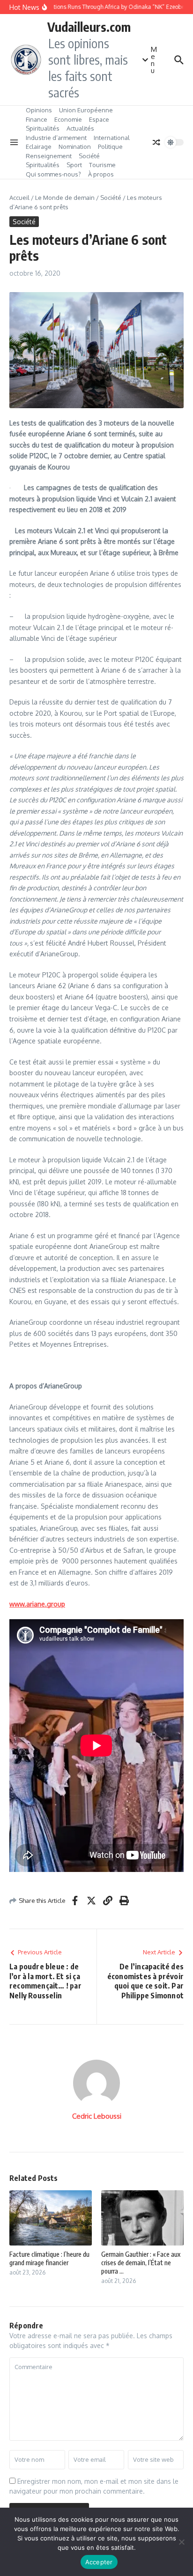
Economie (68, 119)
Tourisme (102, 165)
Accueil (19, 198)
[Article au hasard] (156, 142)
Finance (37, 119)
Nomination (75, 147)
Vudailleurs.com (89, 27)
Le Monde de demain (65, 198)
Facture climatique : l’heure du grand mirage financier (49, 2258)
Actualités (80, 128)
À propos (101, 174)
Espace (99, 119)
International (112, 138)
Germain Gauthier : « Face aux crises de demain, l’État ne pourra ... (141, 2263)
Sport (74, 165)
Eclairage (39, 147)
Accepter (99, 2562)
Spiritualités (43, 128)
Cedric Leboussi (97, 2116)
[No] (181, 2542)
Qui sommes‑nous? (53, 174)
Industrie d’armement (56, 138)
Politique (110, 147)
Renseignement (49, 156)
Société (89, 156)
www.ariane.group (37, 1604)
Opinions (39, 110)
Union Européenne (86, 110)
